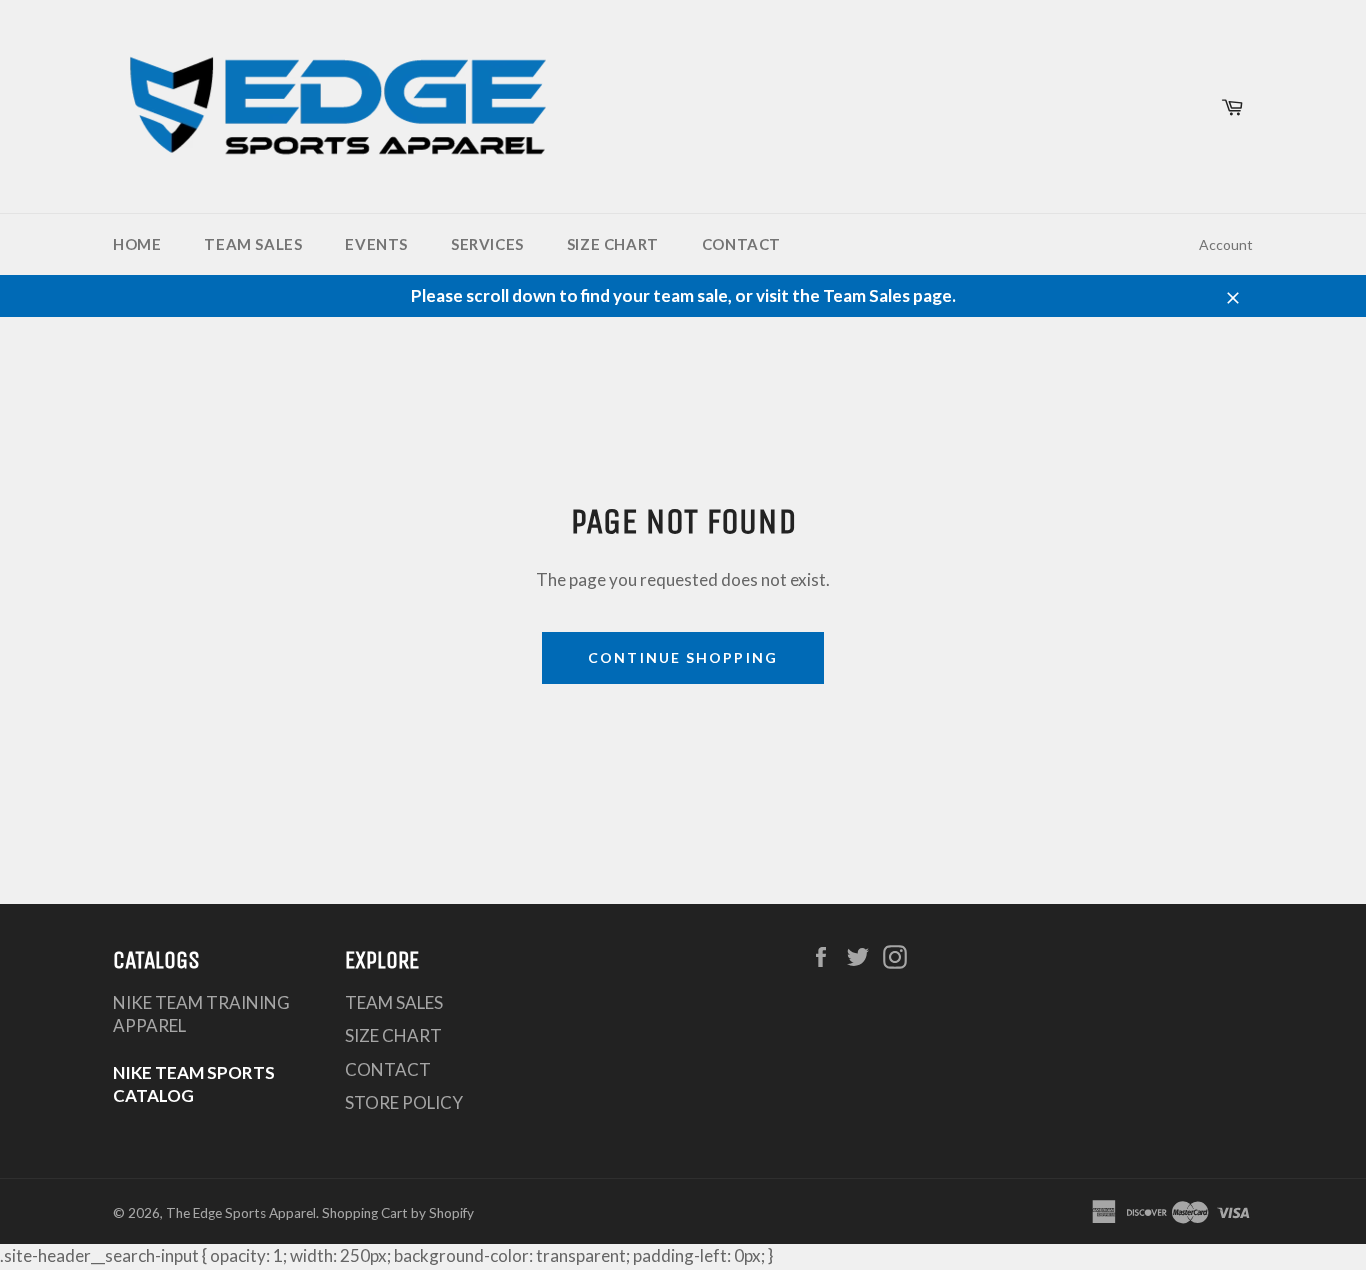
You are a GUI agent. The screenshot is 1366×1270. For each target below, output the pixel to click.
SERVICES (487, 244)
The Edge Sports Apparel (241, 1213)
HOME (137, 244)
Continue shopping (683, 657)
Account (1226, 244)
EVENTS (376, 244)
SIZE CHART (613, 244)
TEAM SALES (253, 244)
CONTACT (741, 244)
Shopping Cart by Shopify (398, 1213)
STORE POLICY (404, 1102)
